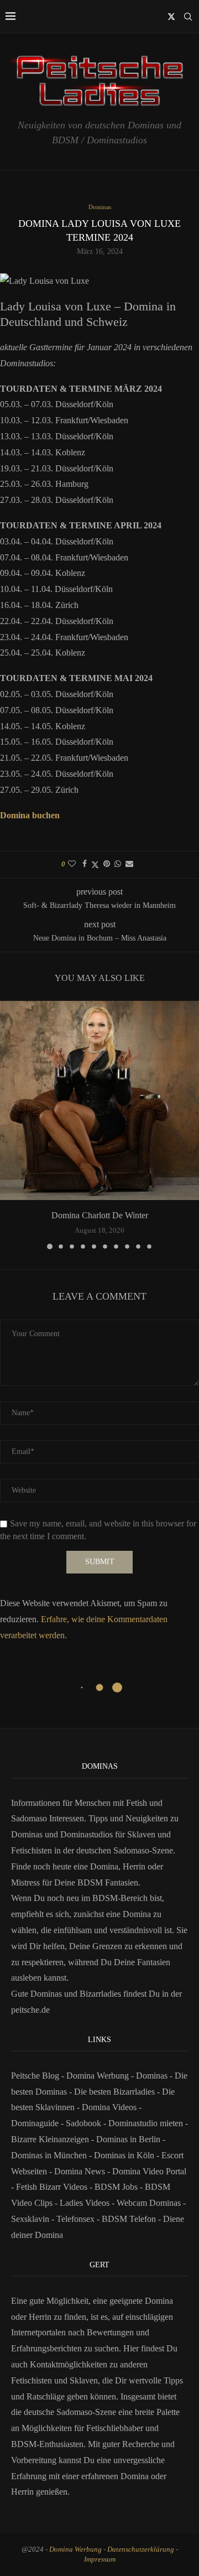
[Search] (188, 17)
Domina (135, 2476)
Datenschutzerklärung (141, 2549)
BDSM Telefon (129, 2219)
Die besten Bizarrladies (114, 2092)
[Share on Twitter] (95, 865)
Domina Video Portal (149, 2171)
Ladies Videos (85, 2203)
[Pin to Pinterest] (107, 864)
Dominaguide (35, 2123)
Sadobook (83, 2123)
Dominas (152, 2076)
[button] (9, 1125)
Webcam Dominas (149, 2203)
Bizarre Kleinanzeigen (50, 2139)
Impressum (100, 2559)
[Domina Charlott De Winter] (99, 1100)
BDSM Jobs (116, 2187)
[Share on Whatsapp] (118, 864)
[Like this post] (72, 864)
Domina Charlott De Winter (100, 1215)
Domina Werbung (99, 2076)
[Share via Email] (129, 864)
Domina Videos (109, 2107)
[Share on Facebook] (85, 864)
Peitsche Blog (36, 2076)
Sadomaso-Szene (86, 2412)
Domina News (80, 2171)
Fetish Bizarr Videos (52, 2187)
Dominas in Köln (124, 2155)
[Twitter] (171, 17)
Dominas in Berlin (128, 2139)
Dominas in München (49, 2155)
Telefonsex (75, 2219)
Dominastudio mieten (146, 2123)
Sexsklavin (30, 2219)
